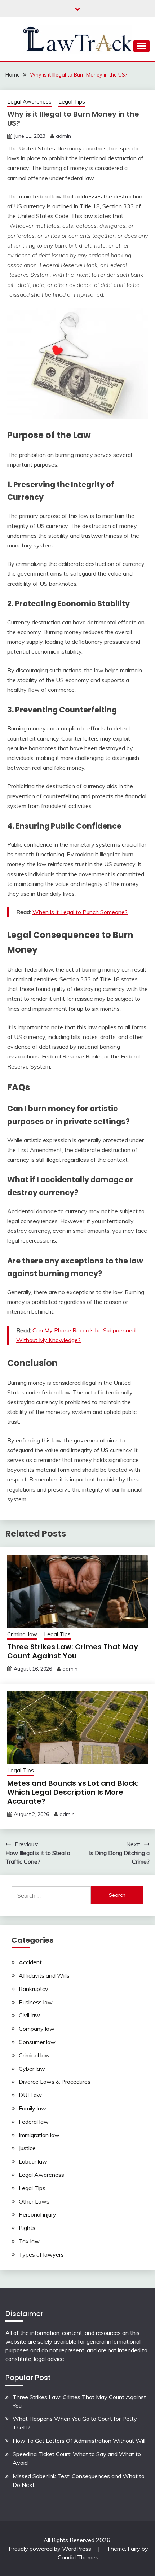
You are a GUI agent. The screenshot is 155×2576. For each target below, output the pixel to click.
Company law (37, 2029)
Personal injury (37, 2214)
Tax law (29, 2241)
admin (63, 136)
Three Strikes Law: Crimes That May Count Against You (73, 1651)
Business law (36, 2002)
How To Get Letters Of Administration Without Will (79, 2441)
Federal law (34, 2122)
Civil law (29, 2015)
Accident (30, 1962)
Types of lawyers (41, 2254)
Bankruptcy (34, 1989)
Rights (27, 2228)
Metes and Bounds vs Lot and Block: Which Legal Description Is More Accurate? (73, 1792)
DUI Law (30, 2095)
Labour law (33, 2161)
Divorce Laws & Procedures (55, 2082)
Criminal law (22, 1634)
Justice (27, 2148)
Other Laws (34, 2201)
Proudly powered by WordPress (51, 2549)
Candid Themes (78, 2557)
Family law (32, 2108)
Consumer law (37, 2042)
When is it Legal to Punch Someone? (80, 912)
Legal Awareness (29, 102)
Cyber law (32, 2069)
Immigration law (39, 2135)
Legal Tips (72, 102)
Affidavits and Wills (44, 1975)
